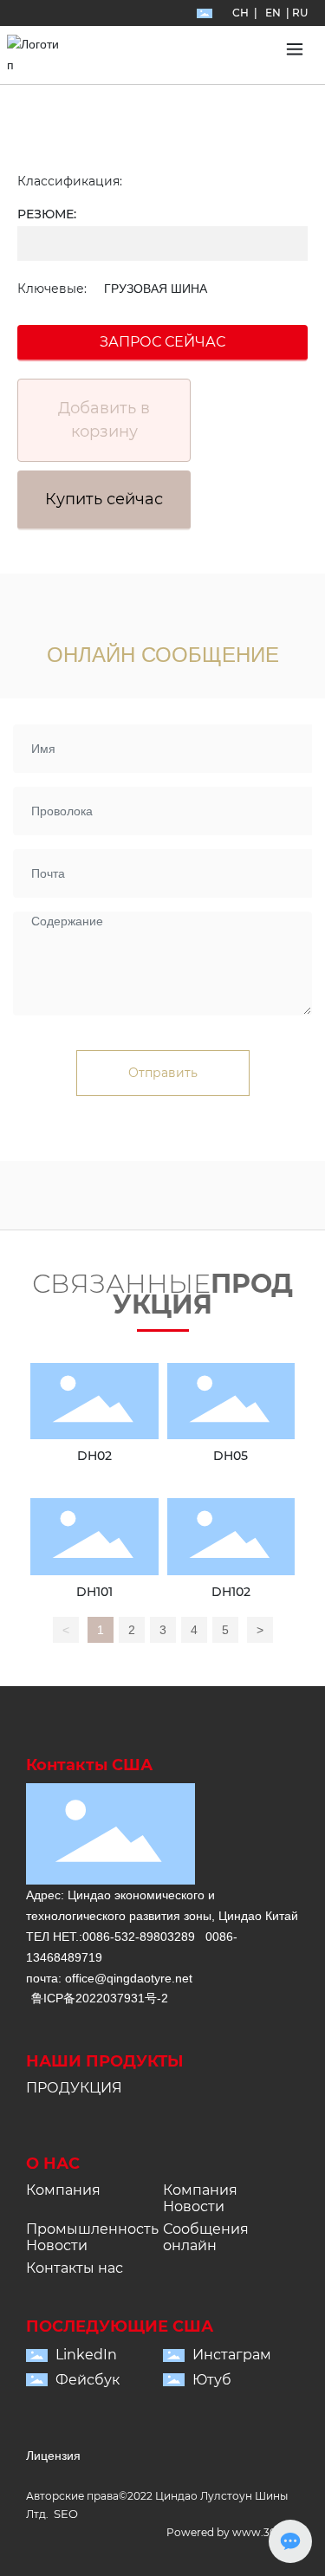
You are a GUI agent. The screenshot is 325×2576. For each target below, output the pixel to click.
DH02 (94, 1456)
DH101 (94, 1592)
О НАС (53, 2164)
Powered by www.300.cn (233, 2532)
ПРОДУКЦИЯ (74, 2088)
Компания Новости (200, 2198)
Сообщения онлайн (206, 2237)
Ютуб (212, 2380)
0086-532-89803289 (139, 1937)
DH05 (231, 1456)
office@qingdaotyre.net (129, 1978)
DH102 (231, 1592)
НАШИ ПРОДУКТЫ (105, 2061)
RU (300, 13)
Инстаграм (232, 2355)
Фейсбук (88, 2380)
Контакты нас (75, 2268)
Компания (63, 2190)
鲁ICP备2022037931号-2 (100, 1998)
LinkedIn (86, 2355)
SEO (66, 2514)
